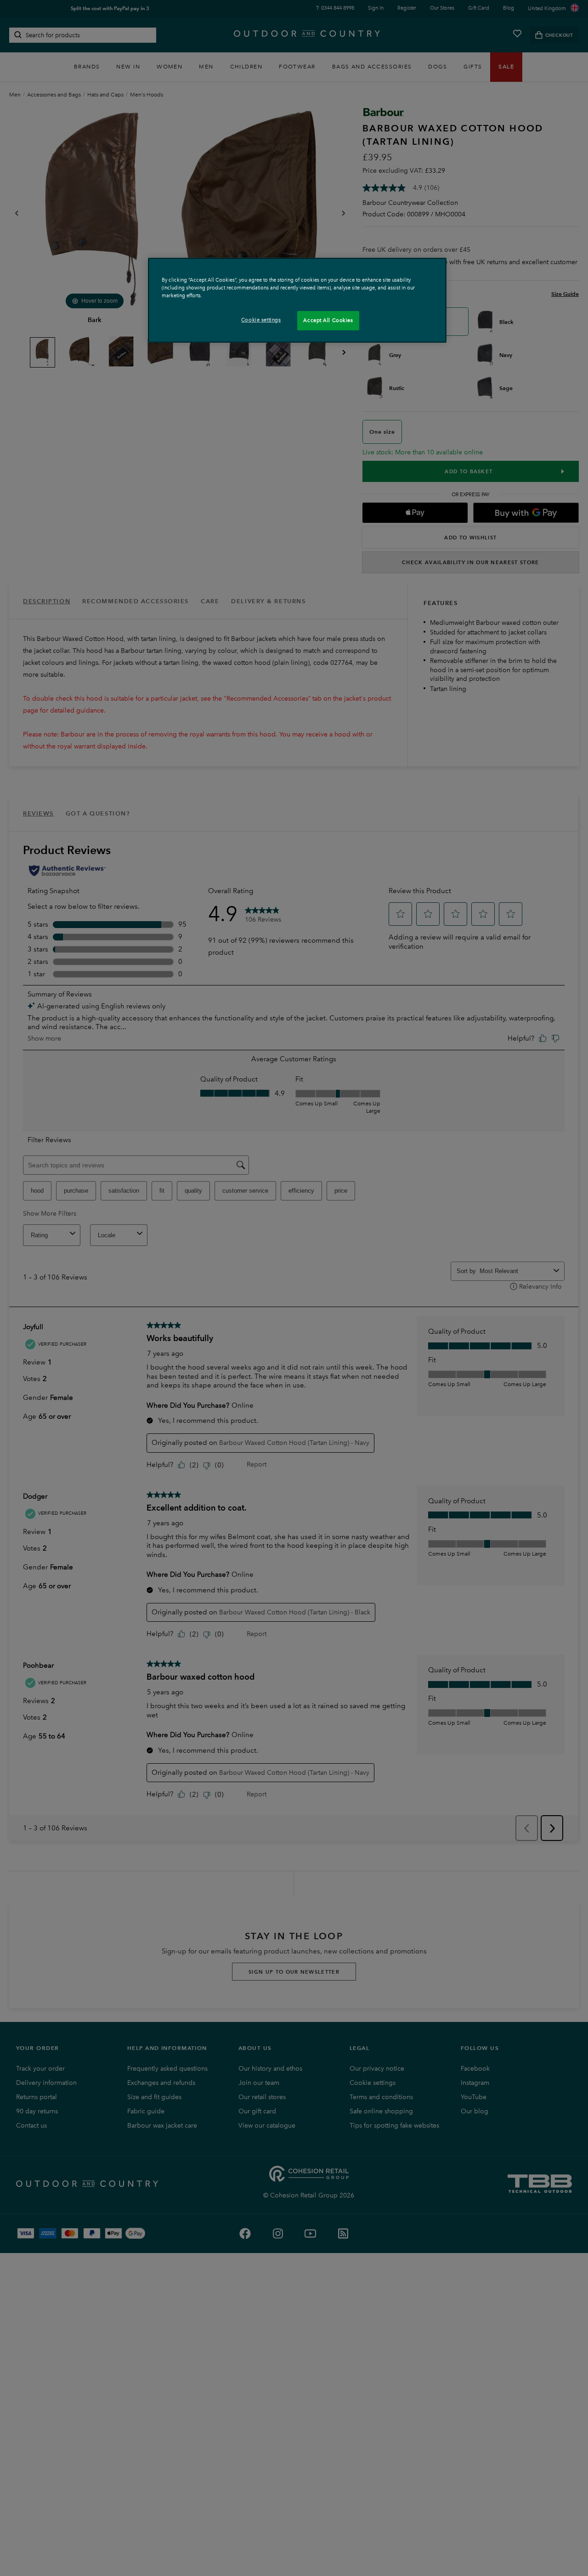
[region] (297, 300)
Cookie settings (261, 320)
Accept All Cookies (328, 320)
